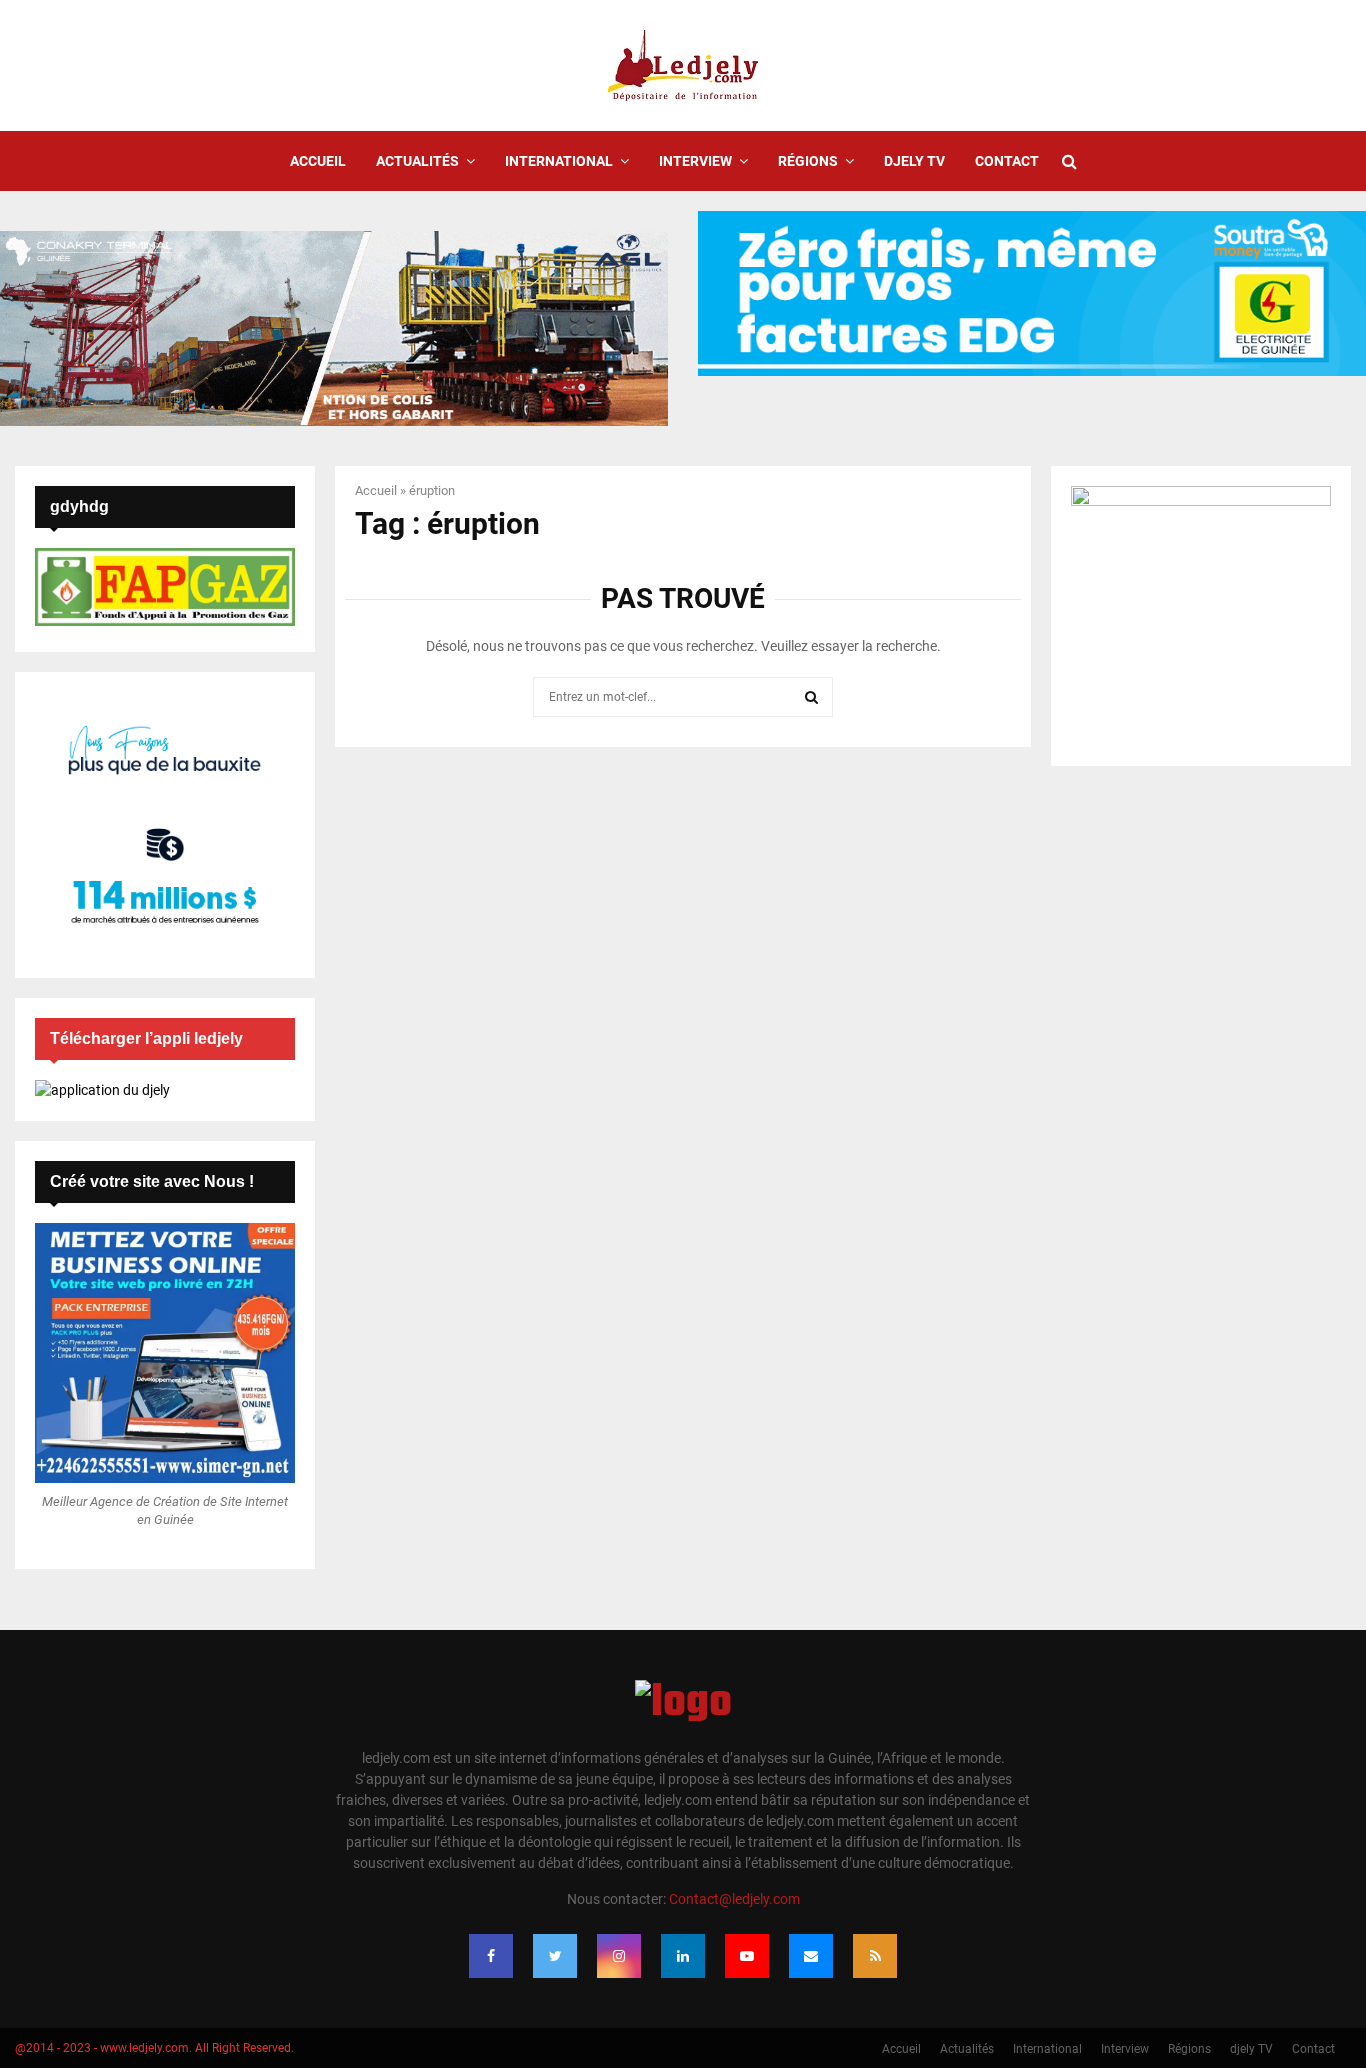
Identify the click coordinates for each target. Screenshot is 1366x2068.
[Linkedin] (683, 1956)
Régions (808, 161)
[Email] (811, 1956)
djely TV (914, 161)
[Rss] (875, 1956)
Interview (695, 161)
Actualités (417, 161)
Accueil (318, 161)
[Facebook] (491, 1956)
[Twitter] (555, 1956)
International (559, 161)
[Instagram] (619, 1956)
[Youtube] (747, 1956)
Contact (1007, 161)
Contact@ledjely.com (734, 1899)
